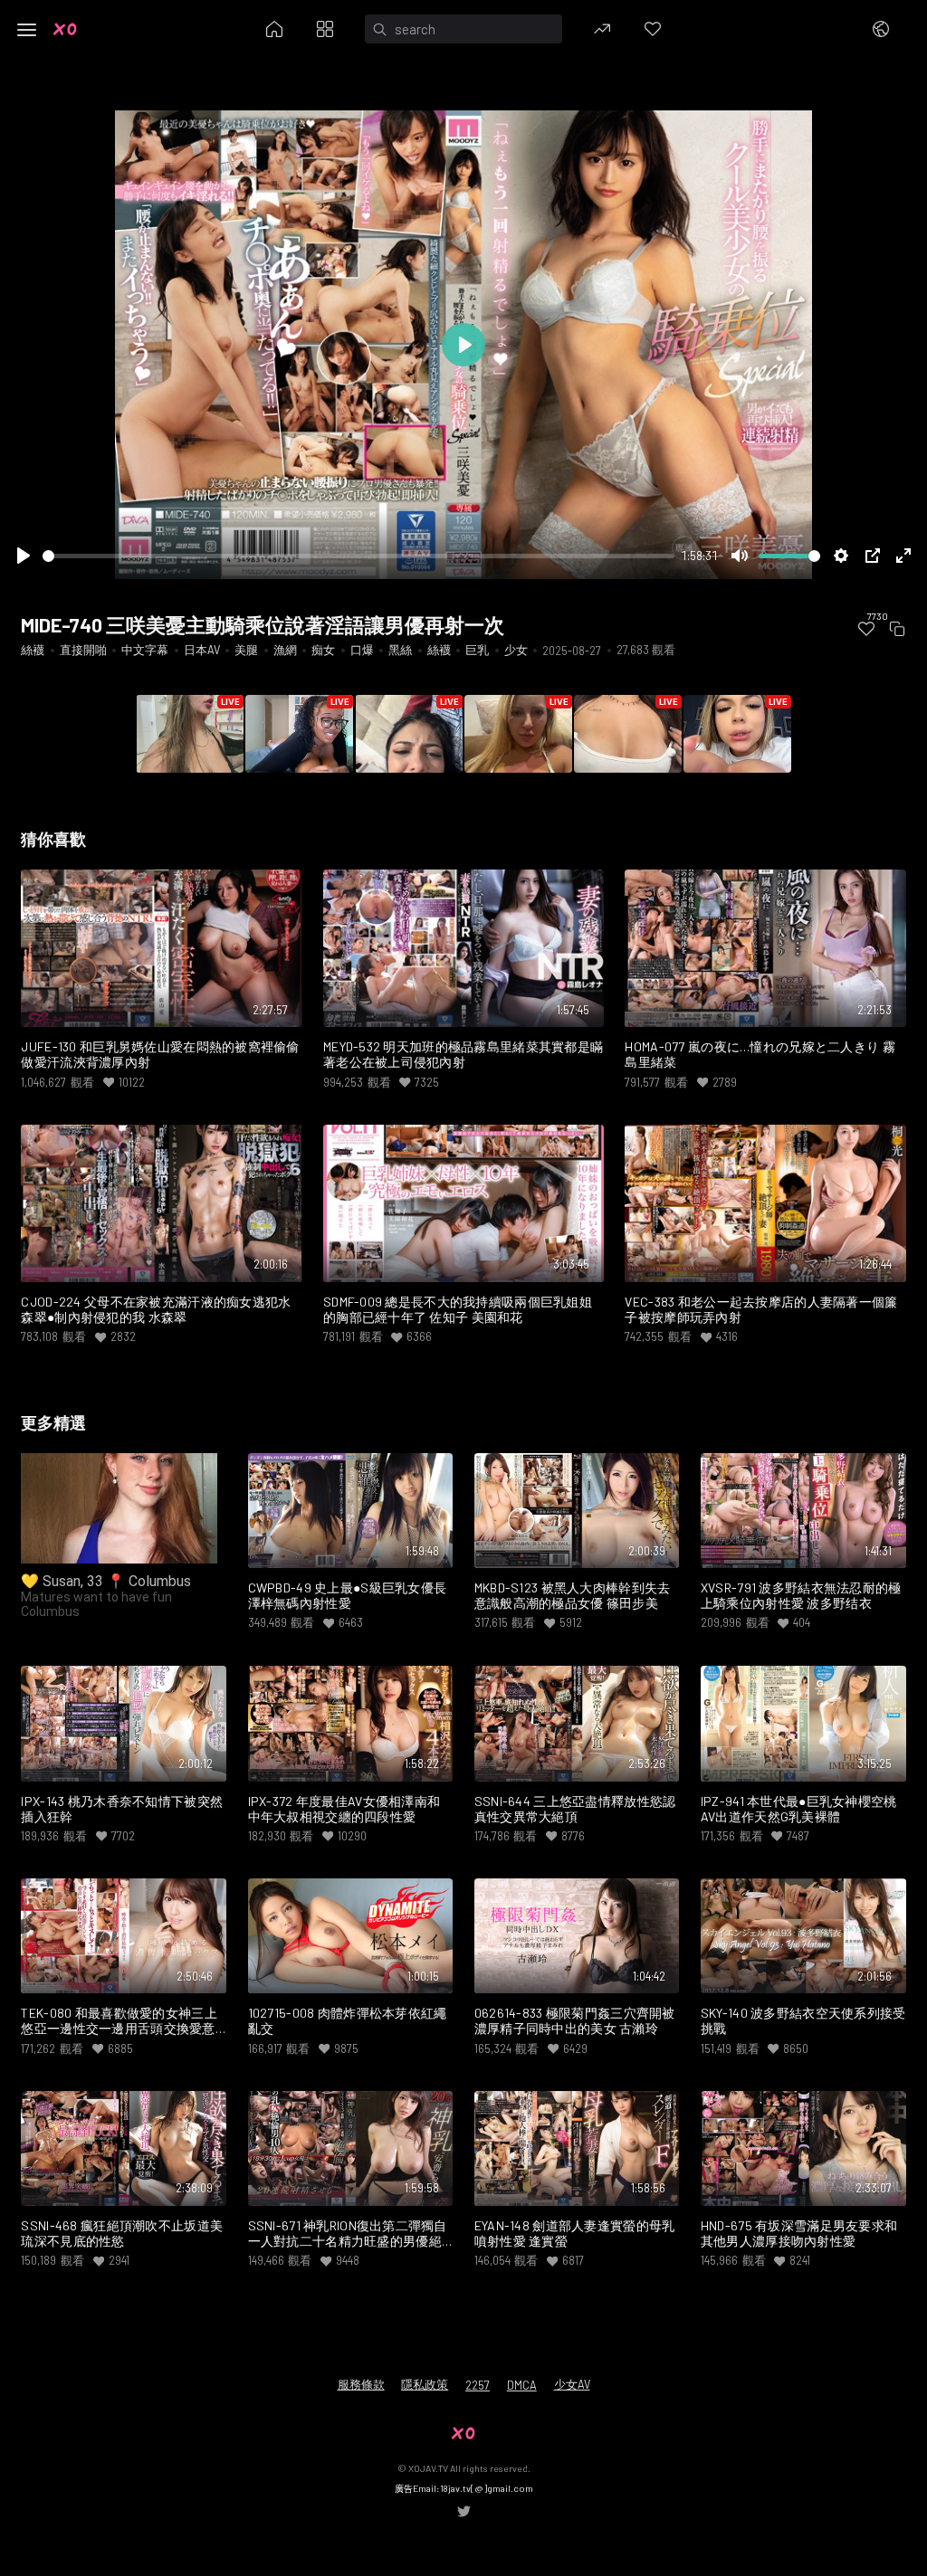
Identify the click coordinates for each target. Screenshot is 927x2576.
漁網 (285, 650)
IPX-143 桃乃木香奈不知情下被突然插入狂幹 (122, 1809)
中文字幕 (145, 650)
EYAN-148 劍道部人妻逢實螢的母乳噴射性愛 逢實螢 (575, 2234)
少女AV (572, 2384)
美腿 (246, 650)
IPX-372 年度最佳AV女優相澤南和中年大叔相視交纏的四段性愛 (344, 1809)
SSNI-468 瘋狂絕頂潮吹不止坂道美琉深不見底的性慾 (122, 2234)
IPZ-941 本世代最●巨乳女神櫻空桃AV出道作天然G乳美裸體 (799, 1809)
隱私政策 (425, 2384)
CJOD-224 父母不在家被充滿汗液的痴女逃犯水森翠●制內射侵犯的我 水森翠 (156, 1310)
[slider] (358, 556)
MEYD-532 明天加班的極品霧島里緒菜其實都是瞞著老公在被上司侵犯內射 (463, 1055)
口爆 (362, 650)
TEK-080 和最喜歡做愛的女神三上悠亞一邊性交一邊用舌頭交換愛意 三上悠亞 (119, 2021)
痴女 (323, 650)
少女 (516, 650)
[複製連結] (897, 629)
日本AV (202, 650)
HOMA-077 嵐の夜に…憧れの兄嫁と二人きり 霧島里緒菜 (760, 1055)
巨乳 (477, 650)
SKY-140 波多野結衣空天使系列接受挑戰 (803, 2021)
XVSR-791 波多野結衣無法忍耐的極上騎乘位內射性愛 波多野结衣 (801, 1596)
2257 (478, 2385)
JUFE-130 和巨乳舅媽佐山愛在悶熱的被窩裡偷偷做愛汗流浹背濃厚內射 (160, 1055)
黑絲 (400, 650)
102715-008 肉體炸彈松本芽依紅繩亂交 (348, 2021)
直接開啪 (83, 650)
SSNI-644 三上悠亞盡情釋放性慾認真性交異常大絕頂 (575, 1809)
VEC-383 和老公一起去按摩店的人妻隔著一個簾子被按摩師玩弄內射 (761, 1310)
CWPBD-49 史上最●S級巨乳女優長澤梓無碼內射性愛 (348, 1596)
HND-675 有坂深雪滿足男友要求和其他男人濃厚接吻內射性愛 (799, 2234)
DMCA (522, 2385)
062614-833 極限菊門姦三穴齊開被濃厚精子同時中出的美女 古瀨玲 (575, 2021)
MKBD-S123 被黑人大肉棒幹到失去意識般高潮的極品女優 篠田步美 (573, 1596)
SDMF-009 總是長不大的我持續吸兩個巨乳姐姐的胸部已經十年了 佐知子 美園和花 (458, 1310)
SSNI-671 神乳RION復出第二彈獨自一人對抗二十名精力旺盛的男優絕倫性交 (348, 2234)
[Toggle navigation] (27, 30)
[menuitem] (867, 629)
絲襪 (33, 650)
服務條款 (361, 2384)
